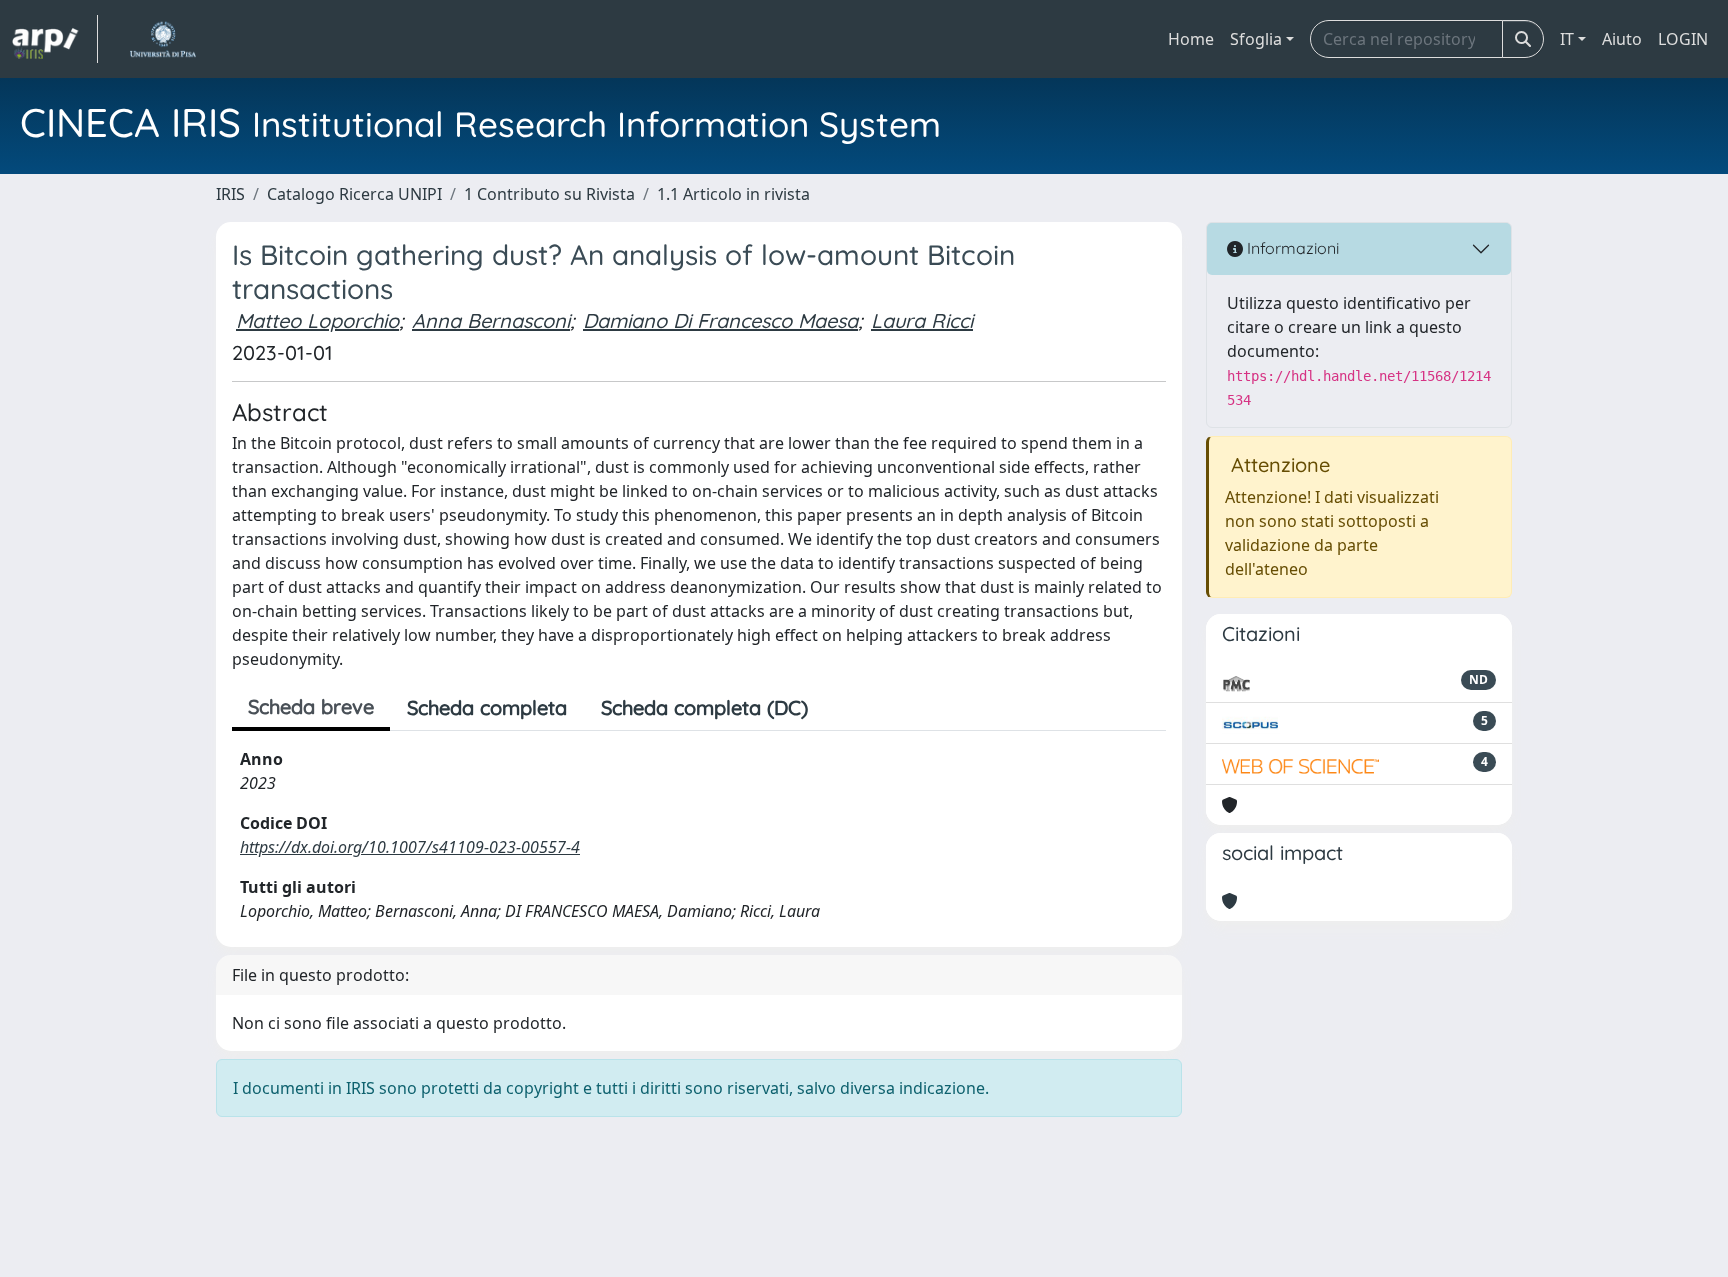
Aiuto (1622, 39)
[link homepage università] (162, 39)
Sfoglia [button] (1256, 39)
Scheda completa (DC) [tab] (704, 707)
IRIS (230, 194)
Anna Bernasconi (491, 320)
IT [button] (1567, 39)
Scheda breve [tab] (311, 706)
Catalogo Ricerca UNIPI (354, 194)
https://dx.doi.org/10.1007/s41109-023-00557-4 (410, 847)
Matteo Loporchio (317, 320)
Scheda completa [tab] (487, 707)
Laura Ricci (922, 320)
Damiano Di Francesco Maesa (720, 320)
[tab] (842, 708)
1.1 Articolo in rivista (733, 194)
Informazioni (1291, 248)
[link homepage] (55, 39)
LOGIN (1683, 39)
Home (1191, 39)
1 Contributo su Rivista (549, 194)
